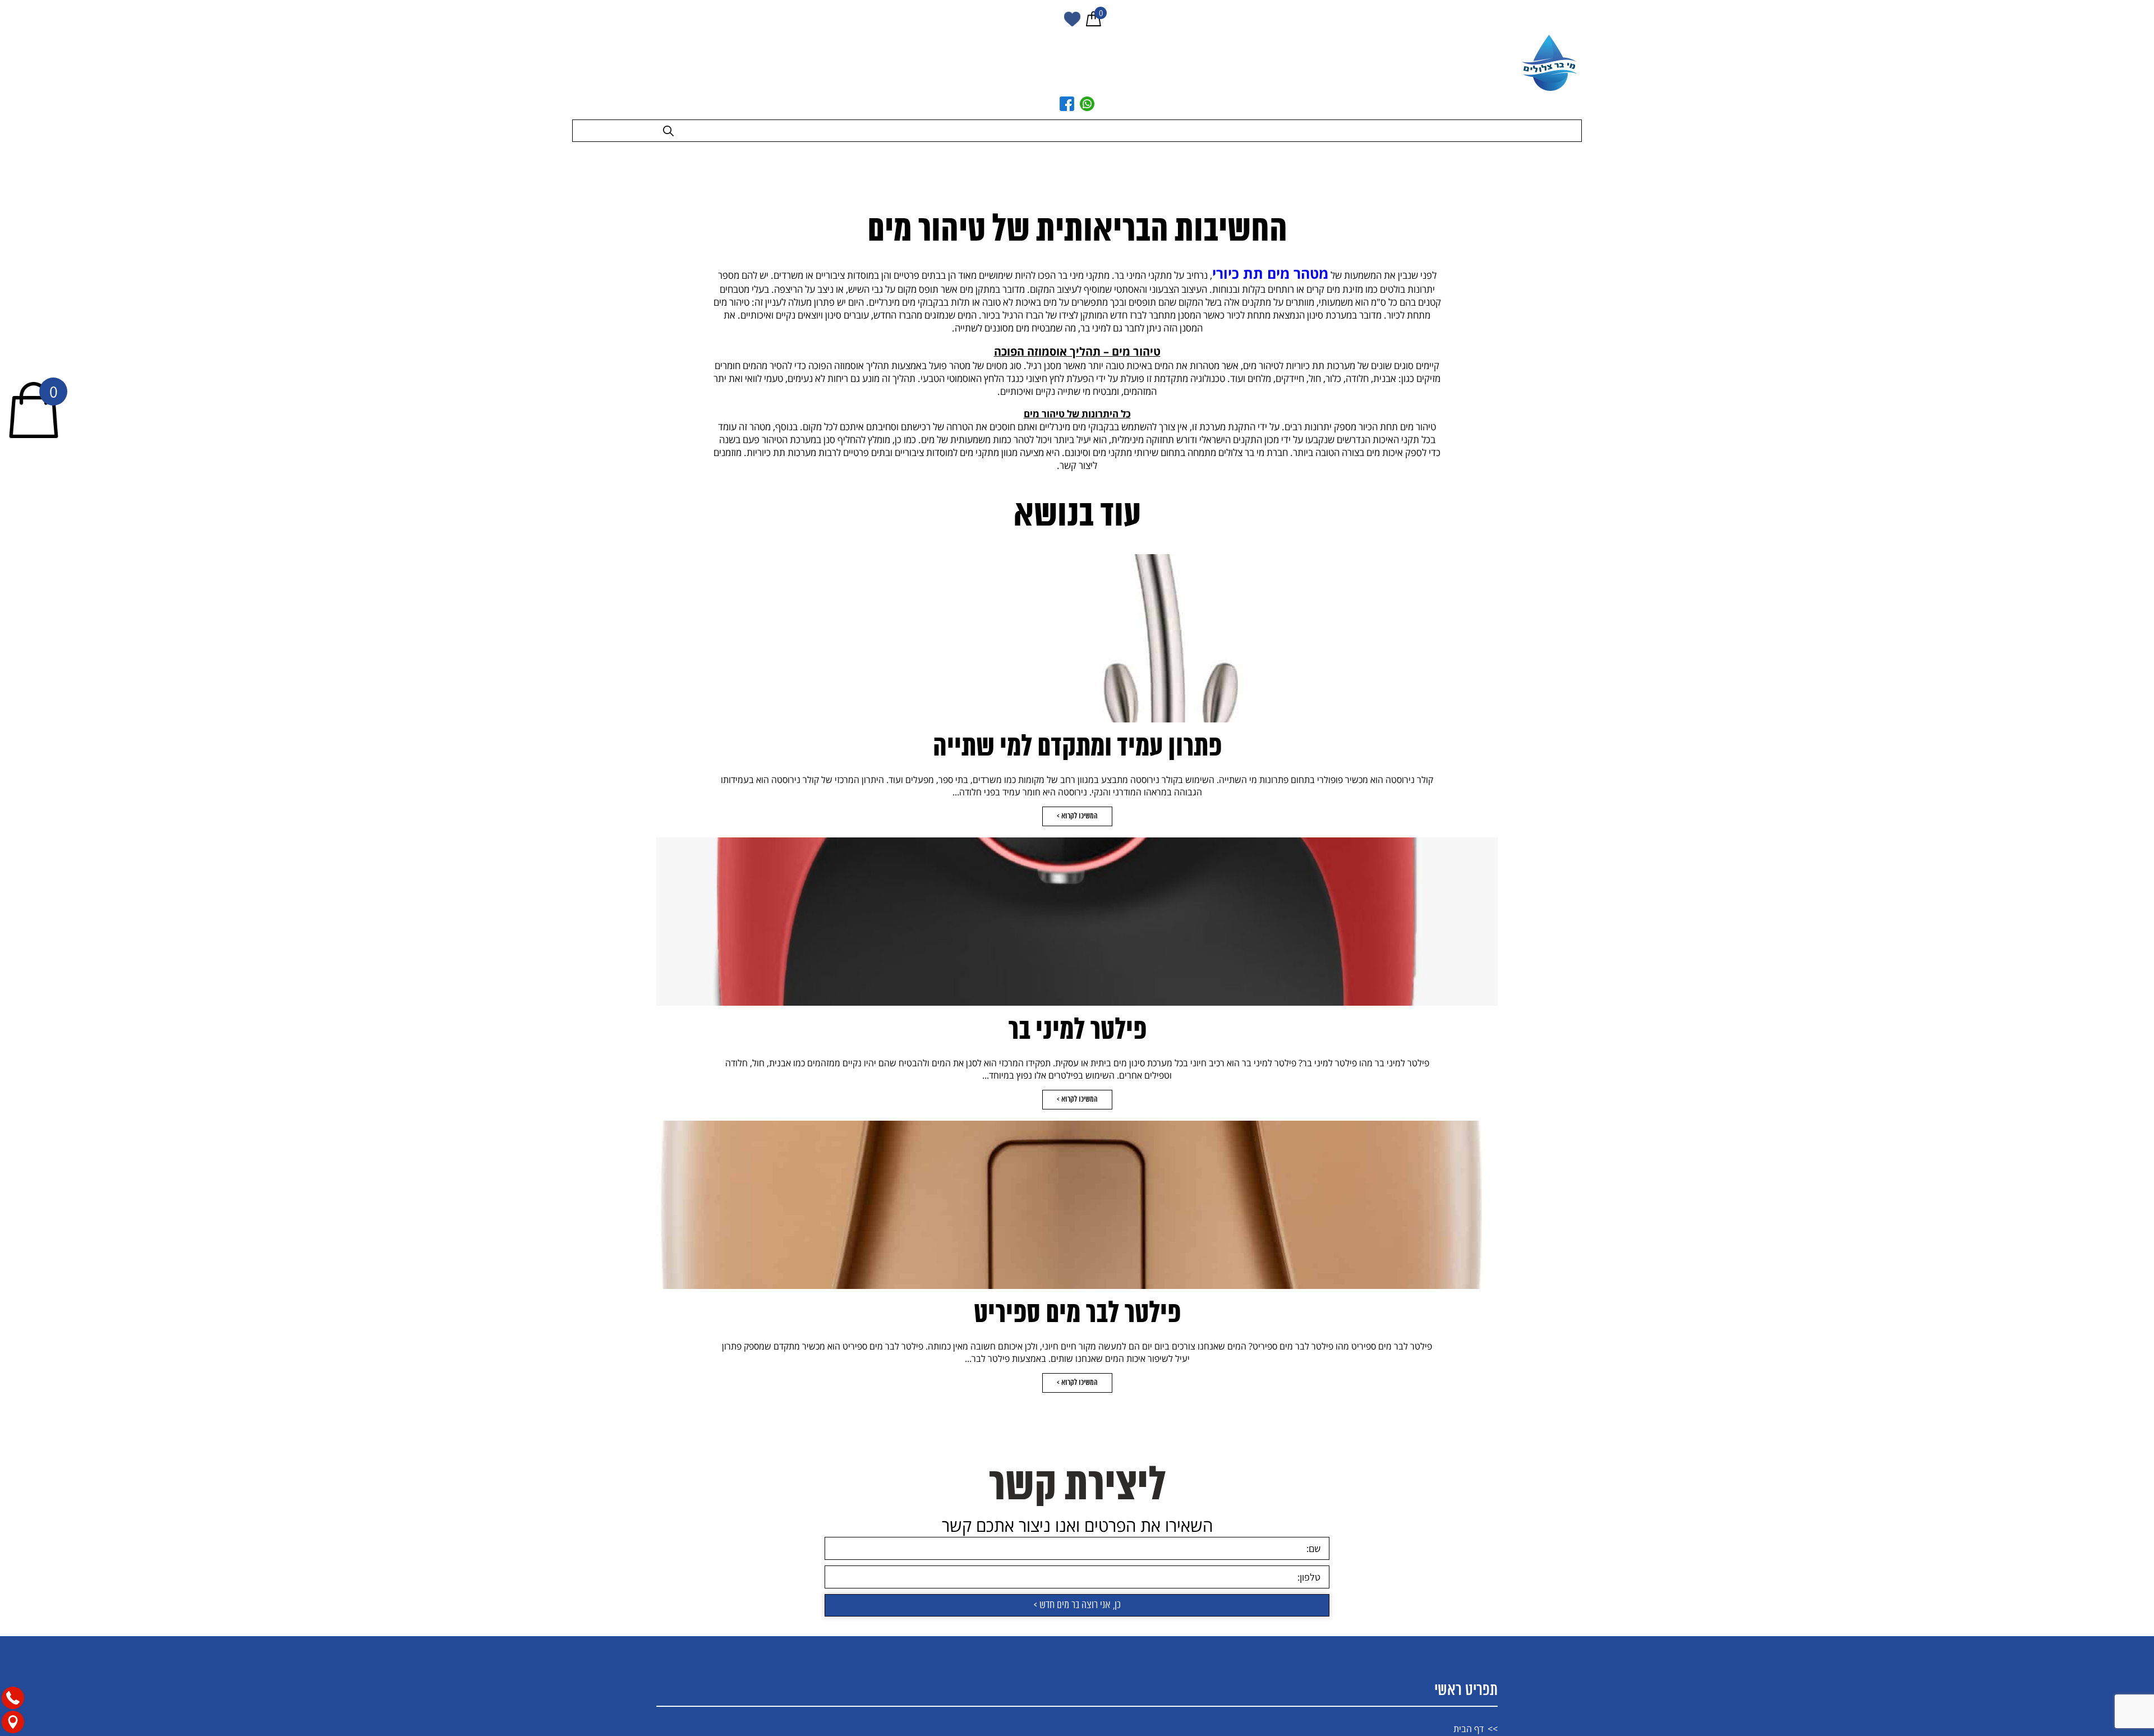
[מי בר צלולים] (1551, 63)
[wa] (1087, 104)
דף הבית (1469, 1723)
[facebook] (1067, 104)
